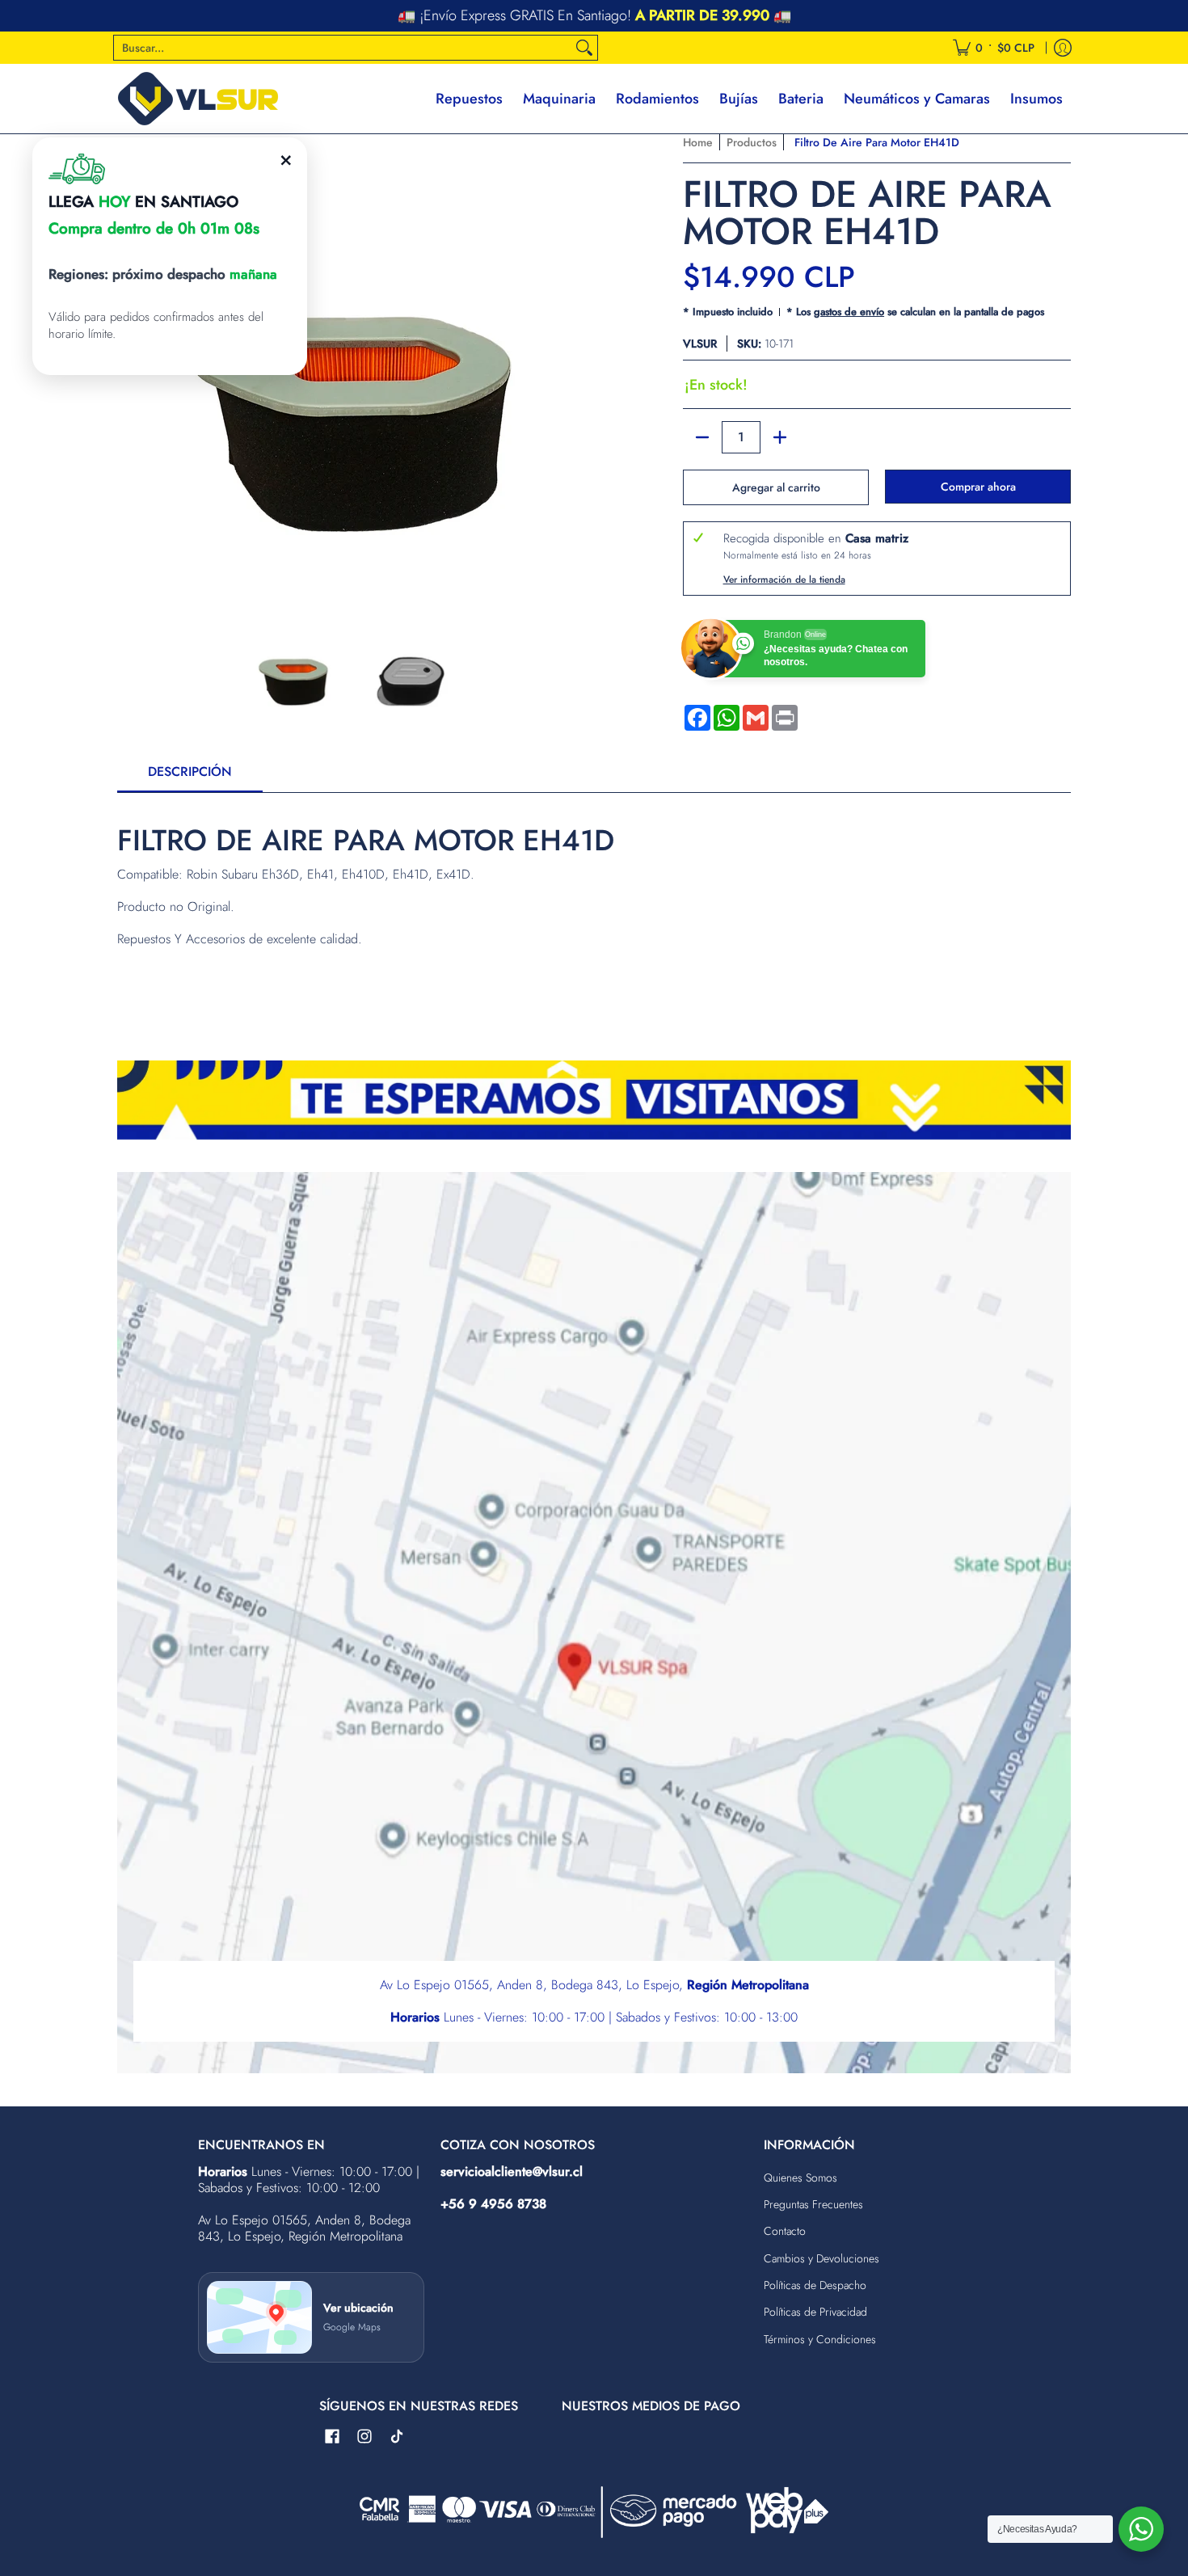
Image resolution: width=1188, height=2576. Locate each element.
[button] (332, 2437)
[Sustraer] (702, 437)
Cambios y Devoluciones (821, 2258)
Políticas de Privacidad (815, 2312)
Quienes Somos (800, 2178)
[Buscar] (584, 48)
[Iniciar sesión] (1063, 48)
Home (698, 142)
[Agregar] (780, 437)
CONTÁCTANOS (701, 16)
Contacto (785, 2231)
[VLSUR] (198, 99)
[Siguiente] (575, 369)
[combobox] (343, 48)
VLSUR (700, 344)
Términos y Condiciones (820, 2339)
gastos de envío (849, 312)
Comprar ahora (978, 487)
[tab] (190, 777)
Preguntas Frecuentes (813, 2204)
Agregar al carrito (776, 487)
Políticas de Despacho (815, 2285)
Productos (752, 142)
